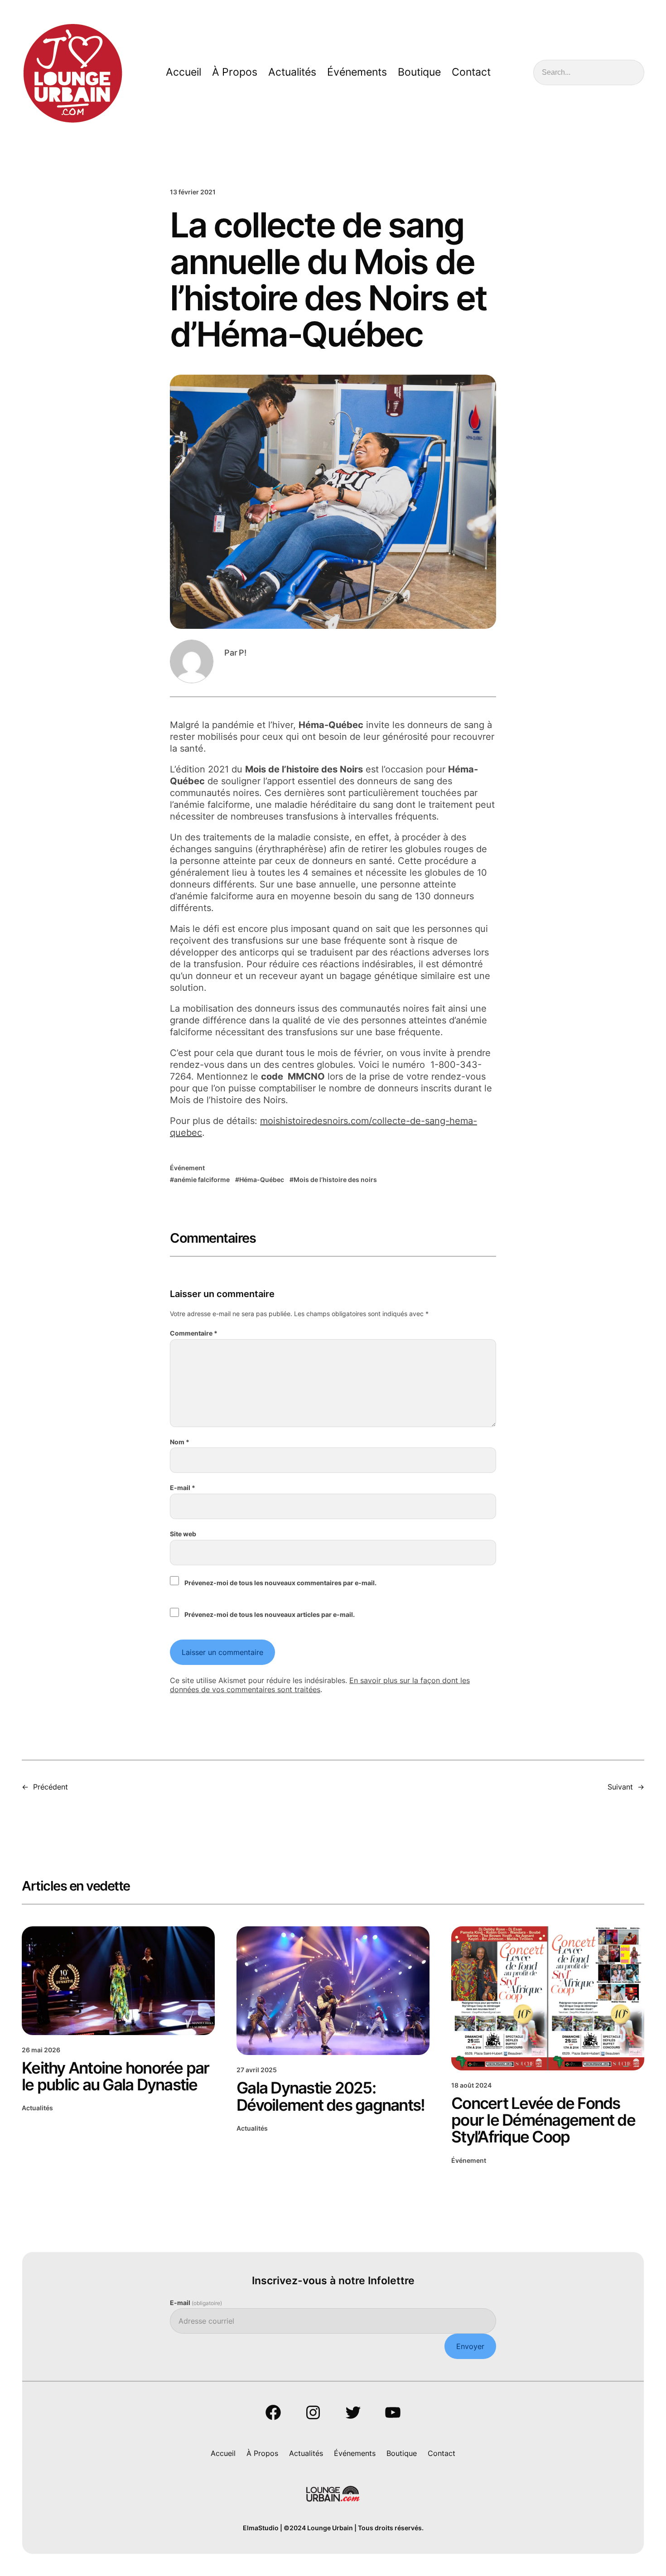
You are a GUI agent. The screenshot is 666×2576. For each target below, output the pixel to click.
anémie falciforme (202, 1179)
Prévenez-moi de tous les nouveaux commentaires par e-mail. (280, 1583)
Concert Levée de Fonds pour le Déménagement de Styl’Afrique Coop (543, 2120)
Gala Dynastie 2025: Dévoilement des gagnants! (331, 2096)
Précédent (51, 1787)
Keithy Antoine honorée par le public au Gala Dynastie (116, 2077)
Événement (187, 1168)
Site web (183, 1534)
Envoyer (470, 2346)
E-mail (183, 1488)
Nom (180, 1442)
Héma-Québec (262, 1179)
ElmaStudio (261, 2528)
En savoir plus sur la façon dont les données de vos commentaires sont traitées (320, 1685)
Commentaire (194, 1333)
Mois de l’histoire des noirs (335, 1179)
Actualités (37, 2108)
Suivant (620, 1787)
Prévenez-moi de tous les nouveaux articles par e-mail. (270, 1614)
